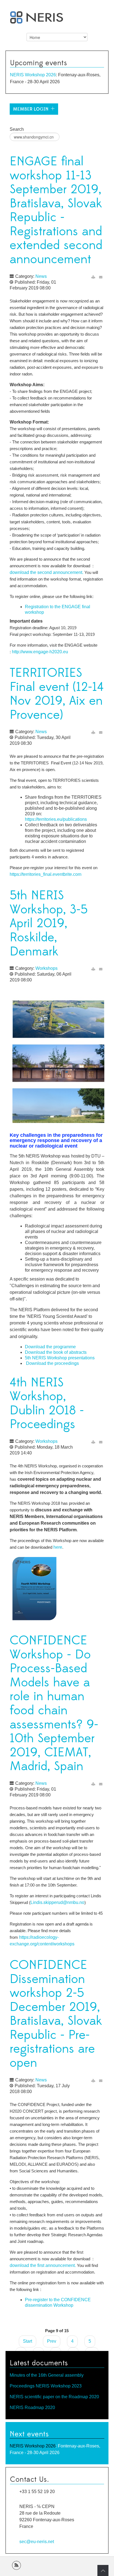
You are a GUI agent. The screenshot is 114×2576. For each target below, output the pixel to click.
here (57, 1547)
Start (28, 2341)
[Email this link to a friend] (101, 277)
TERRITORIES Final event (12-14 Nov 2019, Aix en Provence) (57, 694)
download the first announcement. (43, 2265)
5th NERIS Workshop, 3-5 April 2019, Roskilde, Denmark (49, 923)
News (41, 276)
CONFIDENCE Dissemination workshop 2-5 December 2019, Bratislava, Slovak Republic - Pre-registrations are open (56, 2014)
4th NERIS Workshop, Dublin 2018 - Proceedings (47, 1404)
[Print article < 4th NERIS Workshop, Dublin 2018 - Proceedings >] (93, 1442)
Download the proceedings (52, 1363)
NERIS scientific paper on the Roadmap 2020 (54, 2397)
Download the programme (50, 1347)
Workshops (46, 968)
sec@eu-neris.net (37, 2541)
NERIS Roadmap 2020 (32, 2408)
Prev (52, 2341)
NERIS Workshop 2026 (33, 75)
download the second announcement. (46, 572)
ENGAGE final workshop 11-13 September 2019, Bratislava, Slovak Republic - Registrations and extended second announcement (56, 211)
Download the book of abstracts (56, 1352)
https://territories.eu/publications (56, 819)
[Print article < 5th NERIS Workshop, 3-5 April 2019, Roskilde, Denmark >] (93, 969)
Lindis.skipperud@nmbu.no (57, 1902)
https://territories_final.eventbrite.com (46, 874)
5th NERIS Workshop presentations (60, 1358)
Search (17, 129)
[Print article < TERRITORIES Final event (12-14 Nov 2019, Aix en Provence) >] (93, 732)
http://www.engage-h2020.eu (40, 652)
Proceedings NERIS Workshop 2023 (46, 2386)
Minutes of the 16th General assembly (47, 2375)
